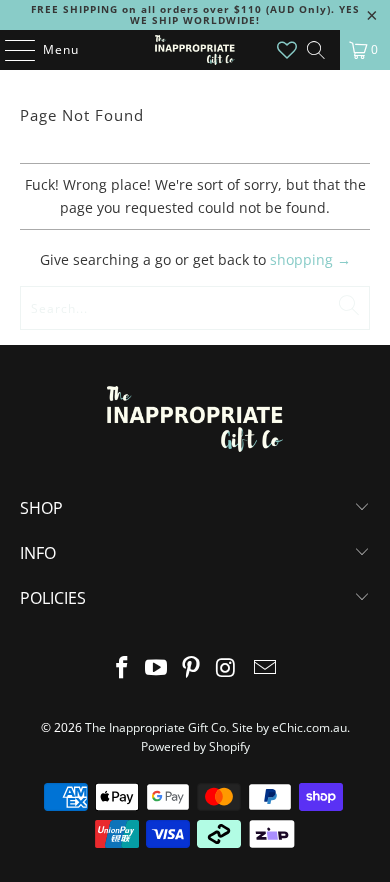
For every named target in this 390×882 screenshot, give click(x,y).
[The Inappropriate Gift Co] (195, 50)
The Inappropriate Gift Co (155, 727)
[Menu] (10, 50)
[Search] (316, 50)
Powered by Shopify (195, 746)
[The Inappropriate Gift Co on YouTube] (157, 668)
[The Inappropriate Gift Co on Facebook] (122, 668)
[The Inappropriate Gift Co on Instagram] (226, 668)
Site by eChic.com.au (289, 727)
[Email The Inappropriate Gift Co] (266, 668)
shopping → (310, 259)
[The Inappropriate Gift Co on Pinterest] (192, 668)
